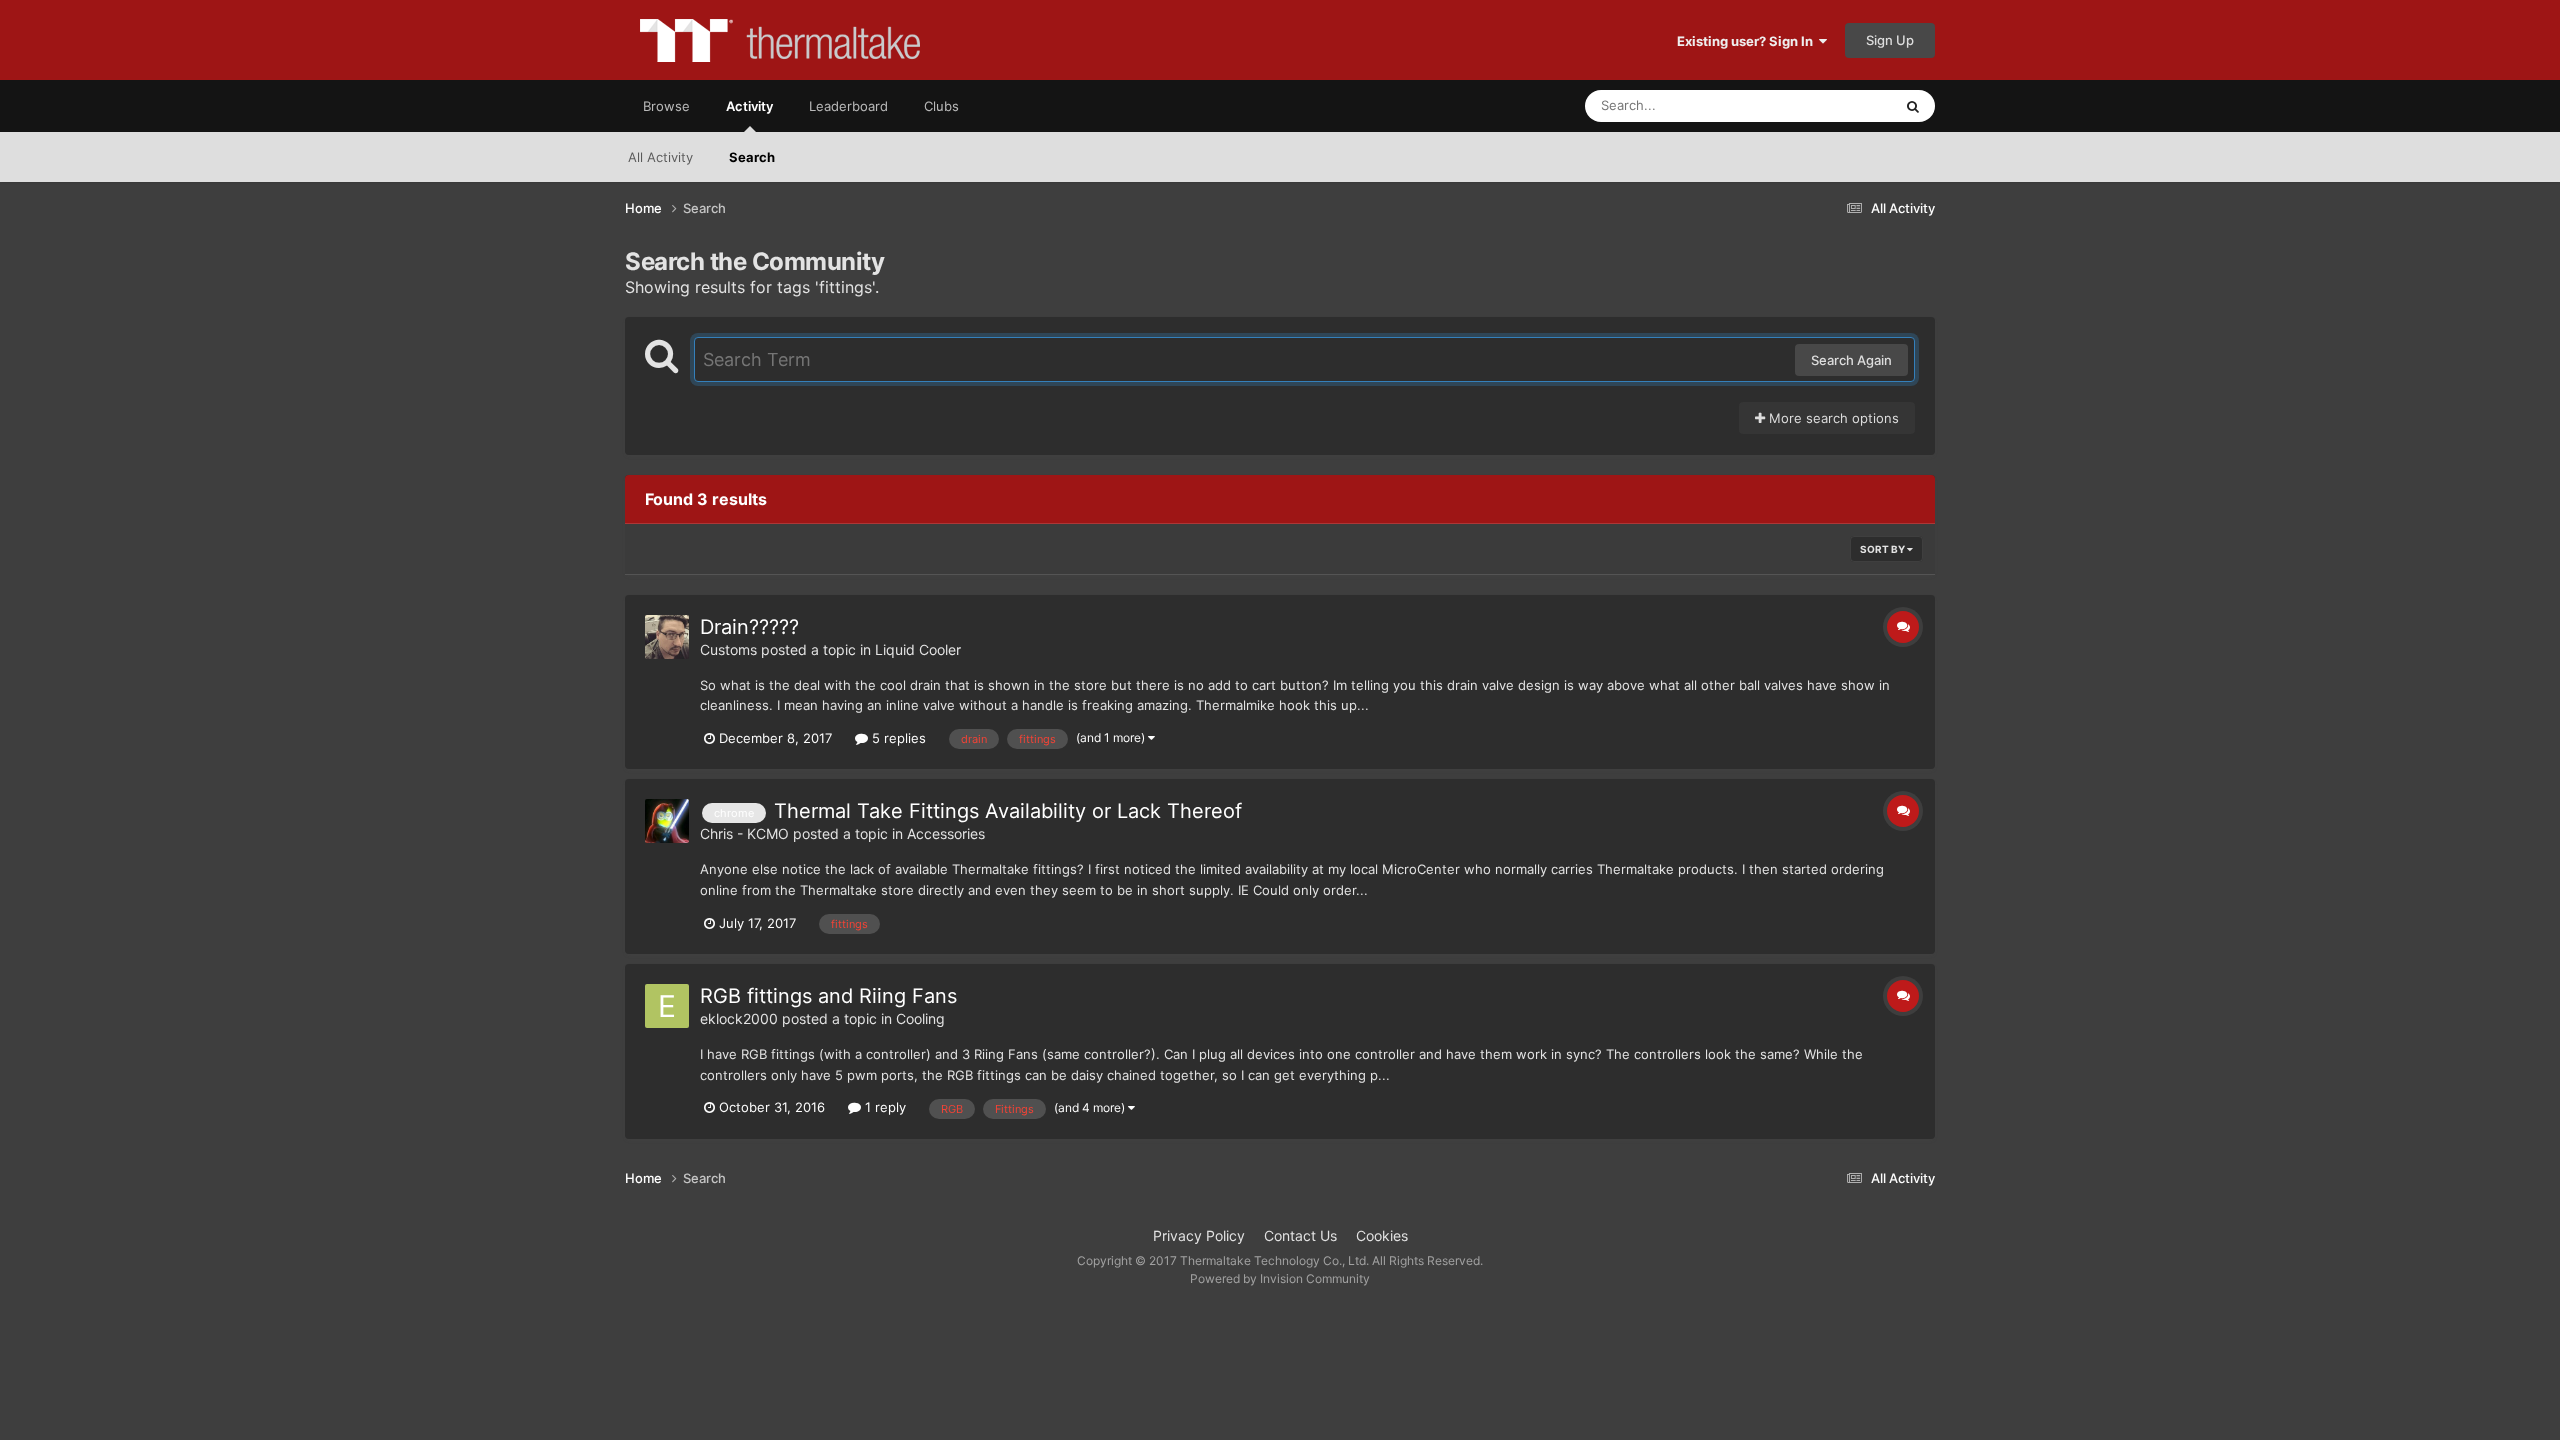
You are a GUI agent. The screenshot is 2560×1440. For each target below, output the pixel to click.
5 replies (897, 738)
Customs (728, 649)
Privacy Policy (1199, 1235)
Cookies (1382, 1235)
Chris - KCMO (744, 833)
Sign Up (1890, 40)
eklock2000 (739, 1018)
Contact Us (1300, 1235)
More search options (1832, 418)
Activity (749, 106)
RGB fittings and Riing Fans (828, 996)
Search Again (1851, 360)
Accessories (946, 833)
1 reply (883, 1107)
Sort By (1883, 549)
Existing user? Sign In (1748, 41)
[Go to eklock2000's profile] (667, 1006)
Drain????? (749, 627)
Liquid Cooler (918, 649)
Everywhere (1830, 105)
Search (752, 157)
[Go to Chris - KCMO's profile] (667, 821)
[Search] (1913, 106)
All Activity (660, 157)
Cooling (920, 1018)
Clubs (941, 106)
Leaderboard (848, 106)
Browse (666, 106)
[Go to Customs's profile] (667, 637)
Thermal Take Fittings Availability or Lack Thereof (1008, 811)
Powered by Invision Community (1280, 1278)
